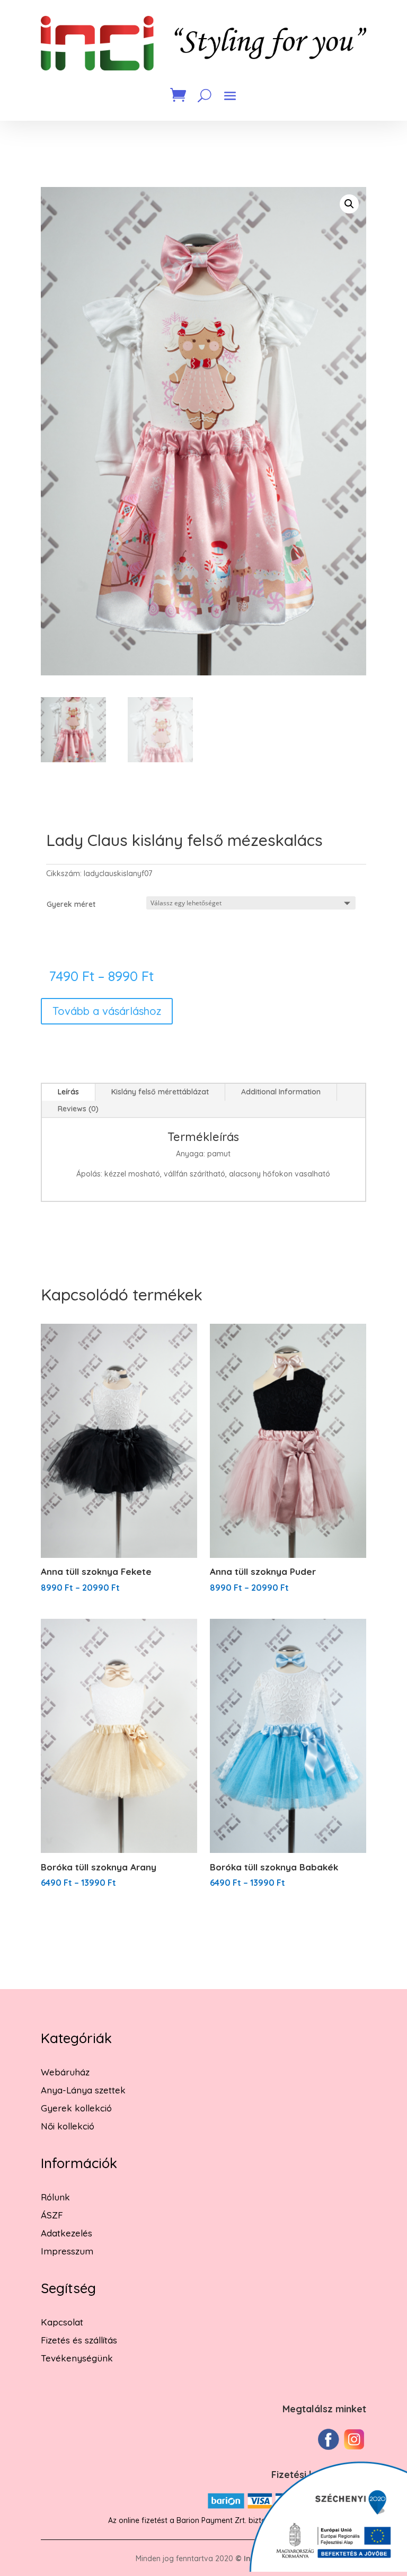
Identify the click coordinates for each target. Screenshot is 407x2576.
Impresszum (67, 2251)
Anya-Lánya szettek (83, 2090)
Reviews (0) (78, 1109)
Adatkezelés (67, 2233)
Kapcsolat (62, 2322)
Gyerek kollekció (76, 2108)
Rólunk (55, 2197)
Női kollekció (68, 2126)
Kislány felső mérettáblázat (160, 1092)
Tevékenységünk (77, 2358)
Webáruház (65, 2072)
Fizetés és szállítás (79, 2340)
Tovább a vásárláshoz (107, 1011)
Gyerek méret (71, 904)
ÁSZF (52, 2215)
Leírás (68, 1092)
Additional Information (281, 1092)
